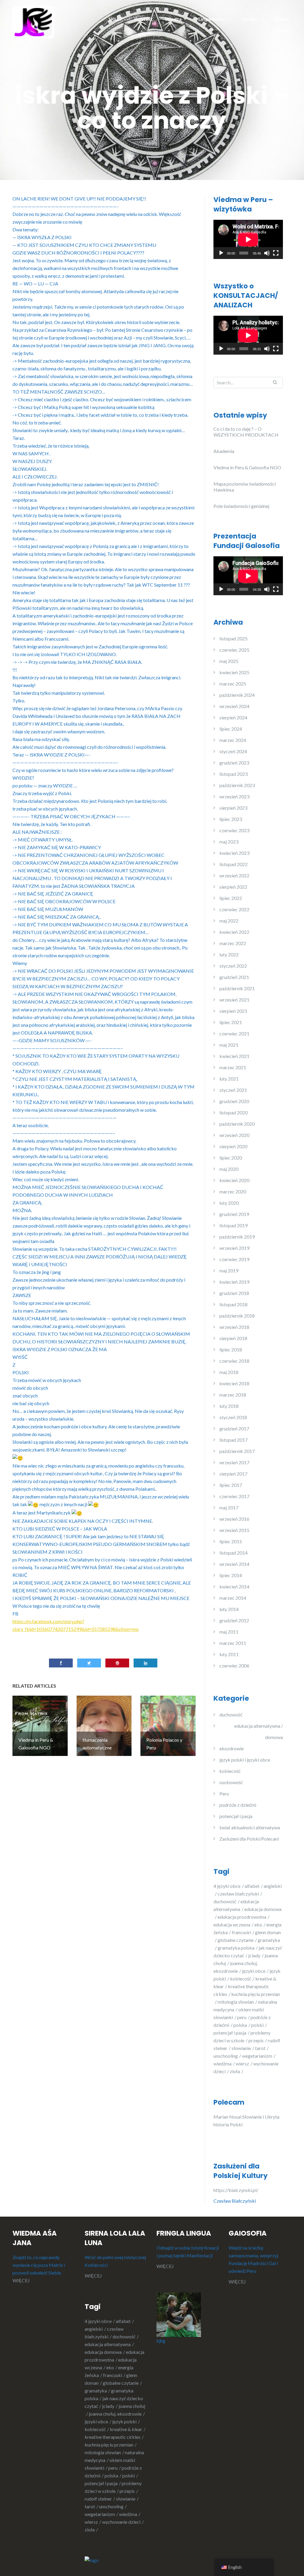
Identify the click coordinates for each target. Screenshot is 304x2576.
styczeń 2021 (233, 1090)
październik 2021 (237, 988)
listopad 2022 (233, 864)
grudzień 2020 (234, 1101)
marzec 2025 (233, 684)
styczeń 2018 (233, 1417)
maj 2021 (229, 1045)
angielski (94, 2329)
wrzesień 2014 (234, 1564)
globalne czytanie (236, 1940)
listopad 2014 (233, 1553)
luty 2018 (229, 1406)
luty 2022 (229, 954)
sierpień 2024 (233, 717)
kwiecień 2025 (234, 672)
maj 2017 (229, 1507)
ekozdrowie (232, 1748)
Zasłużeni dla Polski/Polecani (249, 1839)
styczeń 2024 (233, 751)
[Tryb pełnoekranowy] (276, 253)
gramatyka (96, 2391)
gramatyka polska (236, 1948)
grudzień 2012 (234, 1620)
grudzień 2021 (234, 977)
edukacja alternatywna (108, 2344)
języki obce (254, 1971)
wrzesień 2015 (234, 1530)
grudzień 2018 (234, 1293)
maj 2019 (229, 1270)
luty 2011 (229, 1654)
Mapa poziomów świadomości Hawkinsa (245, 487)
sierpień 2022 (233, 887)
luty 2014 (229, 1609)
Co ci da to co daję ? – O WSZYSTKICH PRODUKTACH (246, 432)
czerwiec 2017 (234, 1496)
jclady (254, 1955)
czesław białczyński (238, 1894)
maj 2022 (229, 921)
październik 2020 (237, 1124)
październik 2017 (237, 1451)
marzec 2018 (233, 1395)
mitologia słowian (236, 2002)
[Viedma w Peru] (33, 22)
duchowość (231, 1715)
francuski (241, 1932)
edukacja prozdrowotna (242, 1917)
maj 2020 (229, 1169)
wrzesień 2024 (234, 706)
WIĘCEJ (21, 2280)
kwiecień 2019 (234, 1282)
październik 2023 (237, 785)
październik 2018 (237, 1316)
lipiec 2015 (231, 1541)
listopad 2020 (233, 1112)
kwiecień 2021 (234, 1056)
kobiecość (230, 1771)
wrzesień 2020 (234, 1135)
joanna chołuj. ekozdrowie (115, 2414)
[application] (248, 239)
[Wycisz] (267, 253)
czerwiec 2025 (234, 650)
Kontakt (144, 19)
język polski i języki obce (245, 1760)
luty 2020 (229, 1203)
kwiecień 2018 (234, 1383)
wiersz (242, 2064)
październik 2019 (237, 1237)
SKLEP (115, 19)
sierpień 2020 (233, 1146)
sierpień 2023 (233, 808)
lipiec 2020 (231, 1158)
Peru (224, 1794)
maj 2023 (229, 842)
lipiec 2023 (231, 819)
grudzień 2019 (234, 1214)
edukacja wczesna (232, 1925)
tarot (260, 2048)
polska (240, 2025)
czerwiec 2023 (234, 830)
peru (242, 2017)
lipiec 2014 (231, 1575)
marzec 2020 (233, 1191)
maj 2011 (229, 1632)
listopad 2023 (233, 774)
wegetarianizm (257, 2056)
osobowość (231, 1782)
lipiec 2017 (231, 1485)
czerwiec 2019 (234, 1259)
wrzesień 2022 (234, 875)
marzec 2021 (233, 1067)
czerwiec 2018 (234, 1361)
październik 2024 (237, 695)
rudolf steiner (98, 2499)
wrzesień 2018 (234, 1327)
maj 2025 (229, 661)
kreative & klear (126, 2429)
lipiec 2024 (231, 729)
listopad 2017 (233, 1440)
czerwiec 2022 (234, 909)
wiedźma (223, 2064)
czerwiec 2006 (234, 1666)
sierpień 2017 (233, 1474)
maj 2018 (229, 1372)
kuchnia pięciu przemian (109, 2445)
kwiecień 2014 (234, 1586)
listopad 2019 (233, 1225)
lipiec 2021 (231, 1022)
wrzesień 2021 (234, 1000)
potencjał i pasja (236, 1816)
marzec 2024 (233, 740)
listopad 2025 (233, 638)
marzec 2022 (233, 943)
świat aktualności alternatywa (250, 1827)
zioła (235, 2071)
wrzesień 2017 (234, 1462)
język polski (124, 2421)
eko (258, 1925)
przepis (256, 2040)
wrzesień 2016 (234, 1519)
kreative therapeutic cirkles (113, 2437)
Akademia (224, 451)
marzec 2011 (233, 1643)
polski (257, 2025)
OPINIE (281, 31)
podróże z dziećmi (238, 1805)
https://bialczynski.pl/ (237, 2190)
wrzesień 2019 (234, 1248)
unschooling (226, 2056)
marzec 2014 (233, 1598)
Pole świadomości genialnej (241, 506)
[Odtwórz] (221, 253)
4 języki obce (227, 1886)
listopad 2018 (233, 1304)
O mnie (281, 19)
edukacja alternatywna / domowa (259, 1731)
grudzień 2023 (234, 763)
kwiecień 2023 (234, 853)
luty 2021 (229, 1079)
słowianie (241, 2048)
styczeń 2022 (233, 966)
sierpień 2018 (233, 1338)
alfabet (252, 1886)
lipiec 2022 (231, 898)
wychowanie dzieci (121, 2522)
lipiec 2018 (231, 1349)
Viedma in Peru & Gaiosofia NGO (247, 467)
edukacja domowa (103, 2352)
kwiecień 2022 (234, 932)
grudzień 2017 (234, 1428)
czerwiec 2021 (234, 1033)
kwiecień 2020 (234, 1180)
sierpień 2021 (233, 1011)
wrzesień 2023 (234, 796)
